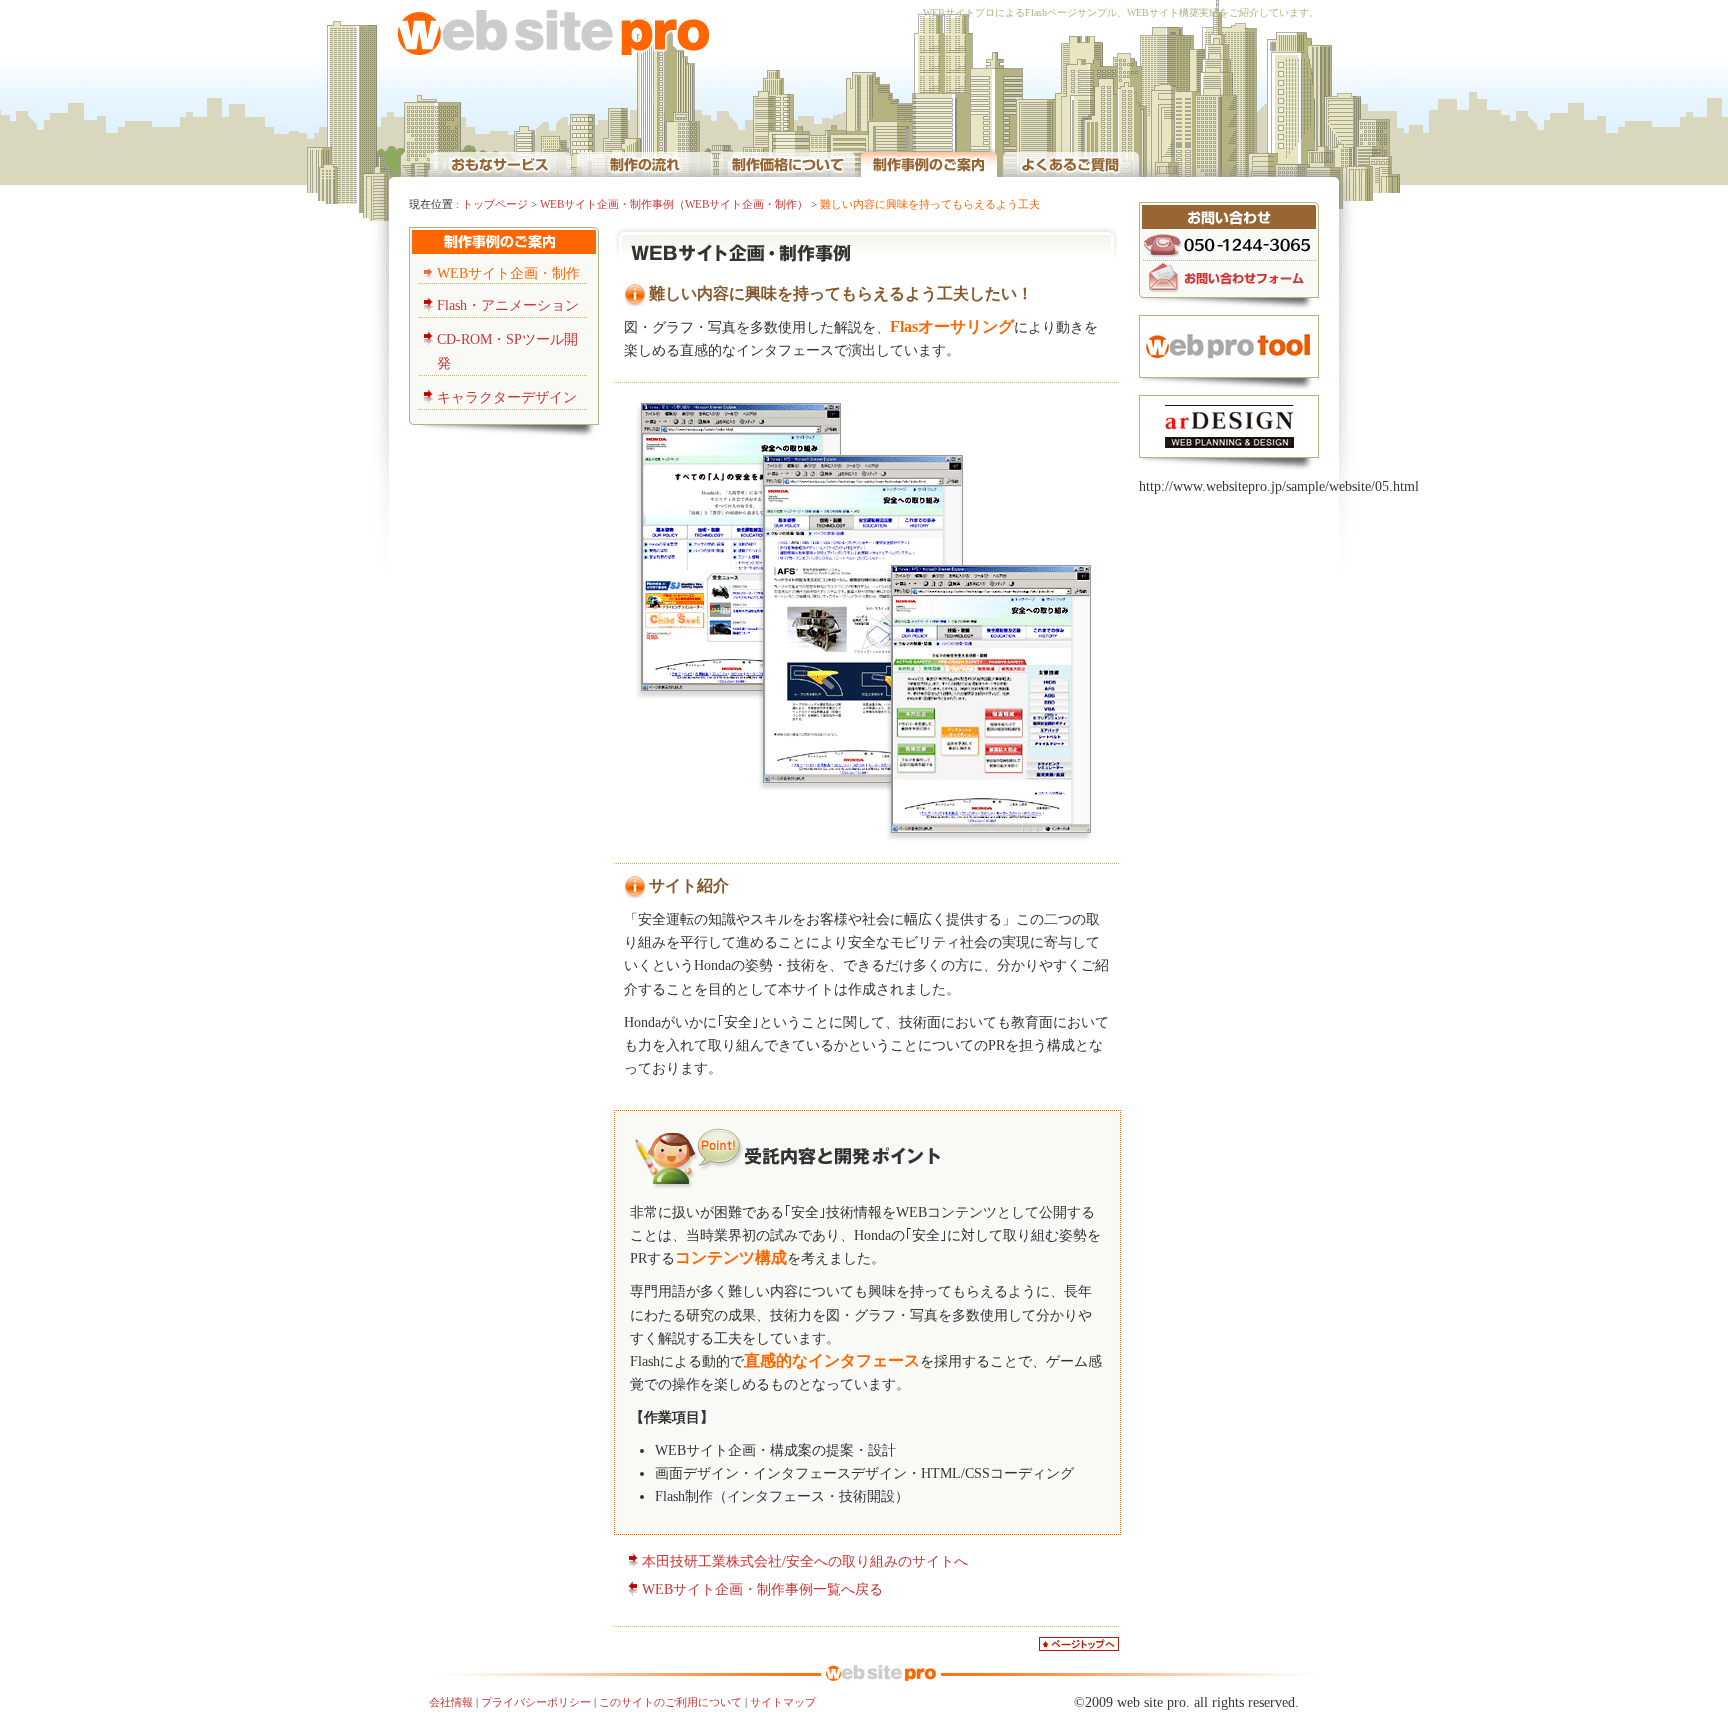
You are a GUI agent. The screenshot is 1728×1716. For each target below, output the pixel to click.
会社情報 (451, 1702)
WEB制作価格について (787, 163)
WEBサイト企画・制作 (508, 273)
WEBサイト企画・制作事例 (929, 163)
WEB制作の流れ (645, 163)
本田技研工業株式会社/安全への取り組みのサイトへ (805, 1561)
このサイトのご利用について (670, 1702)
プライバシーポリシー (536, 1702)
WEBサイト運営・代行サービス (500, 163)
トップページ (495, 204)
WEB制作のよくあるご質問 (1071, 163)
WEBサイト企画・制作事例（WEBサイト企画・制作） (674, 204)
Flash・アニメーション (508, 305)
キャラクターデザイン (507, 397)
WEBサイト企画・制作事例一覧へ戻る (762, 1589)
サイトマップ (783, 1702)
